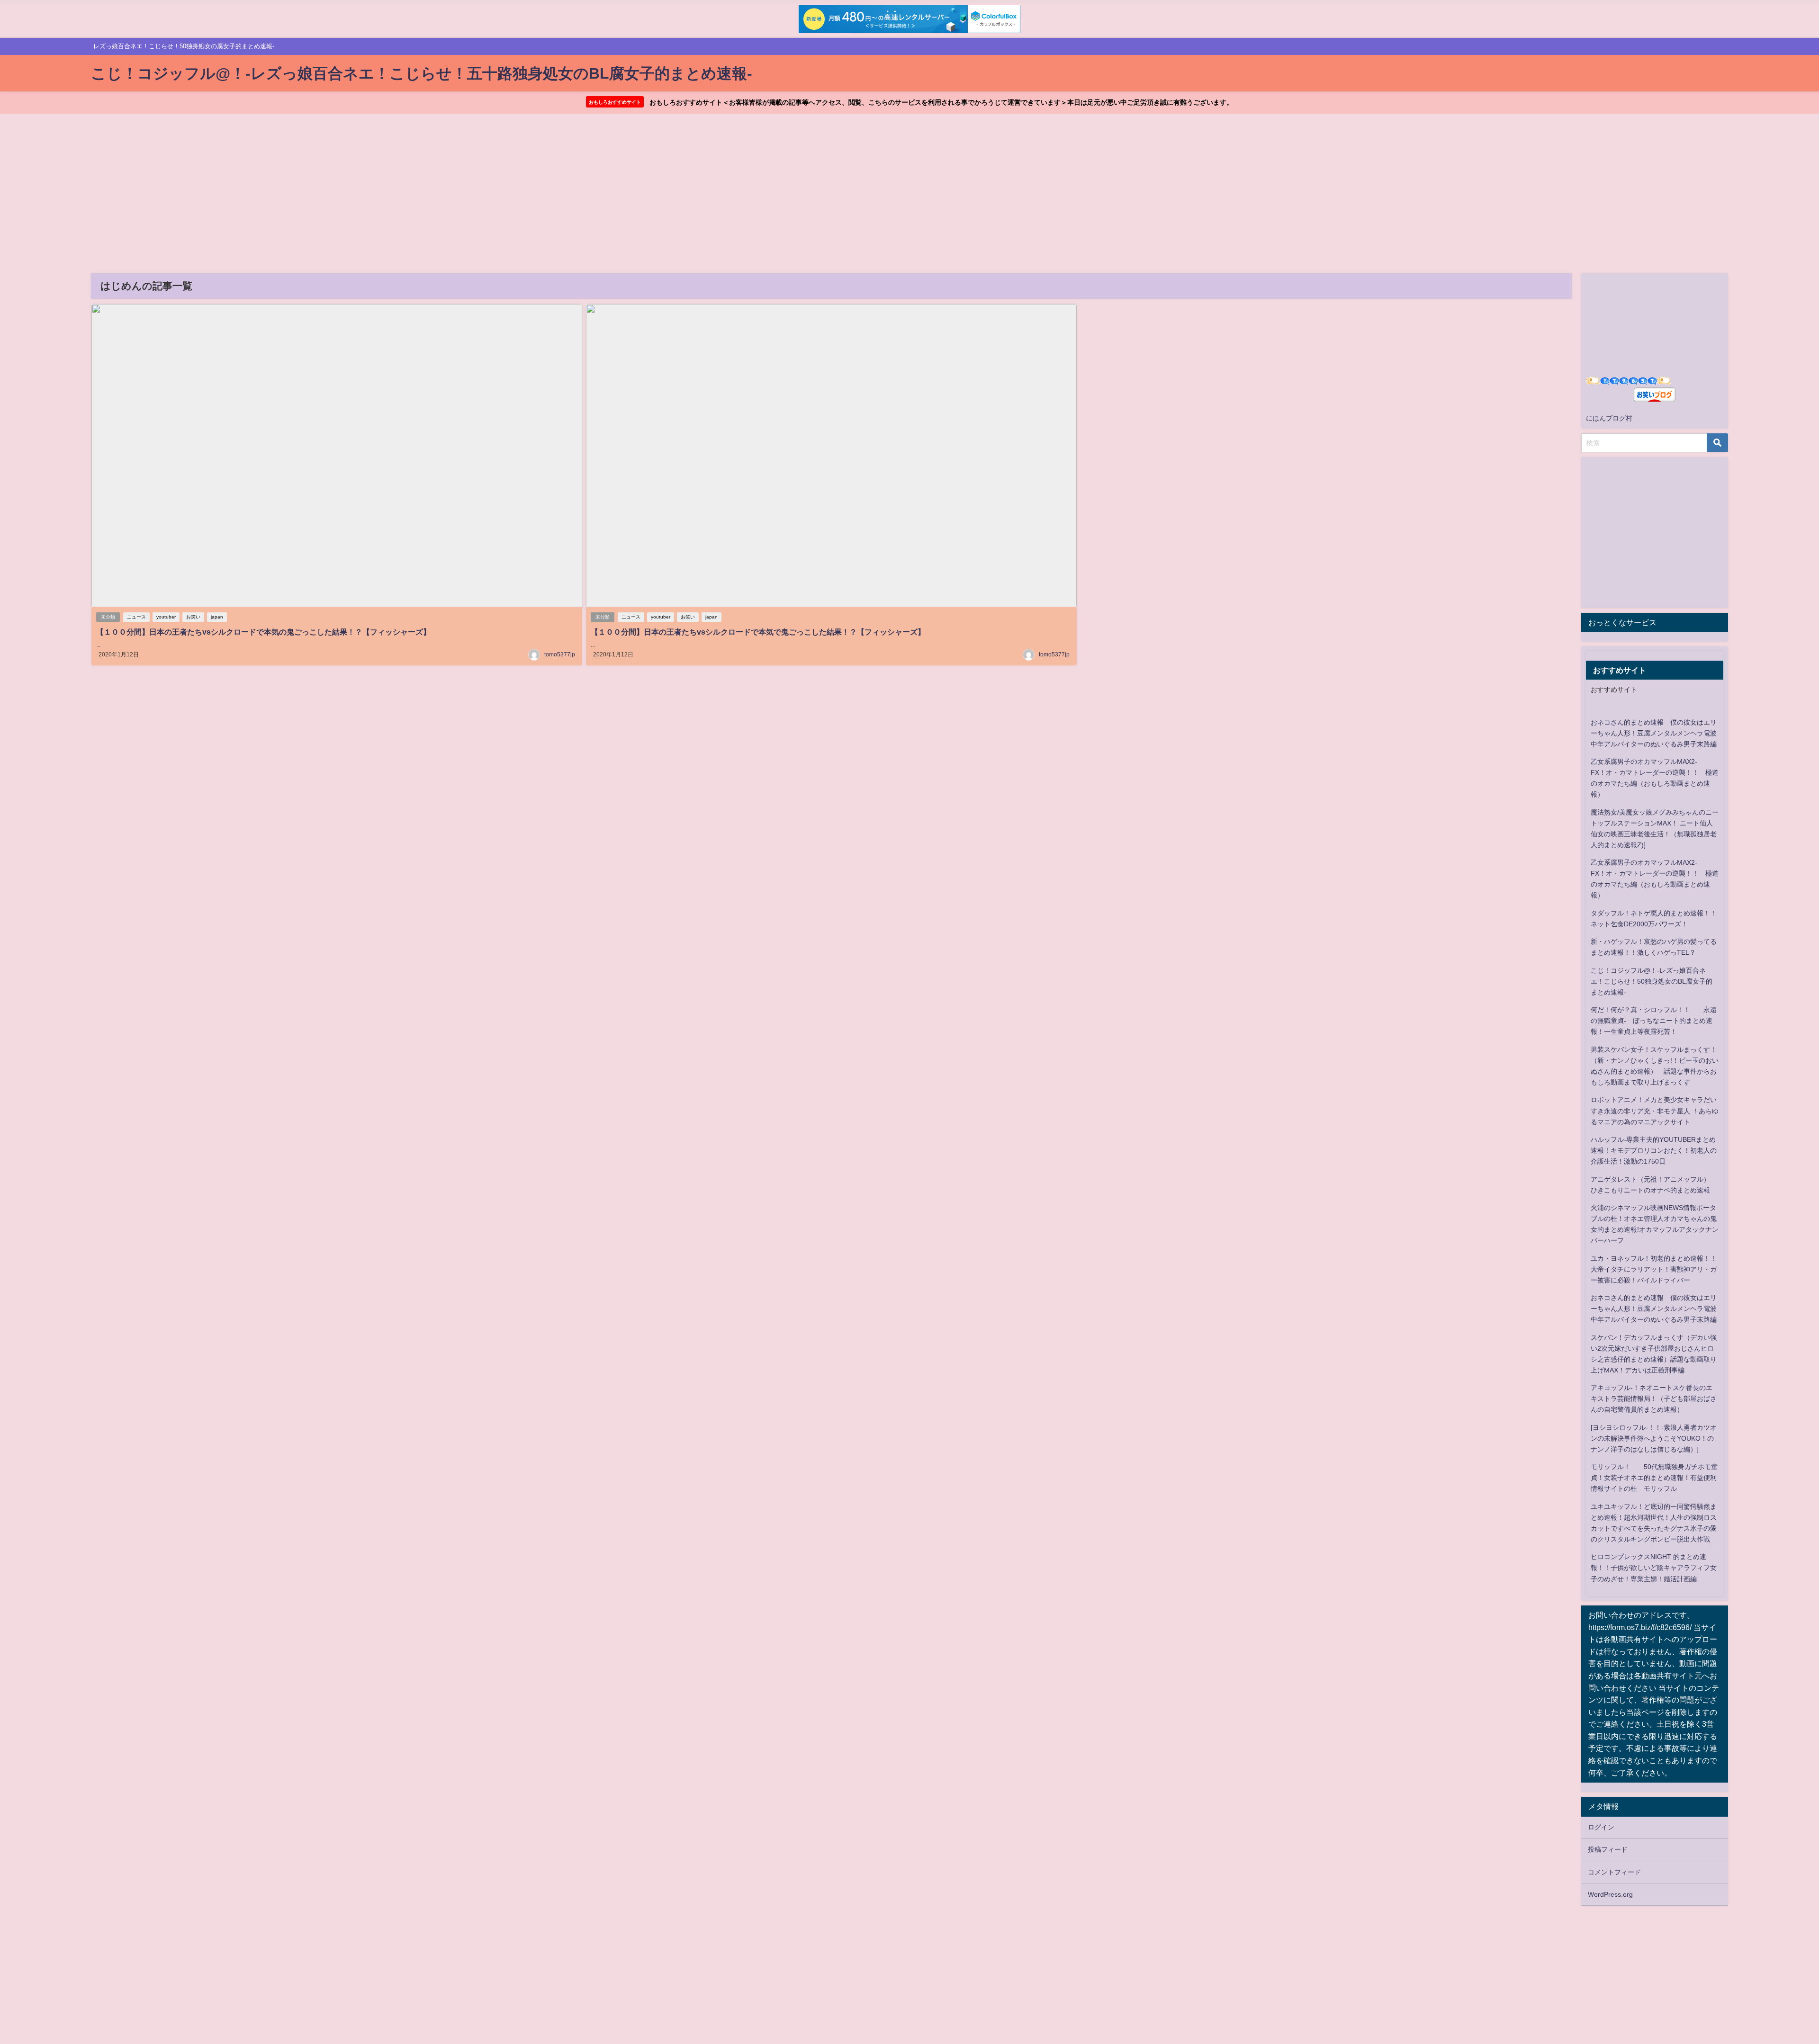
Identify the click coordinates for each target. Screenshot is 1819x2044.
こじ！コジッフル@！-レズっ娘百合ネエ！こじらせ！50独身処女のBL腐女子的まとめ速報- (1652, 981)
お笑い (193, 617)
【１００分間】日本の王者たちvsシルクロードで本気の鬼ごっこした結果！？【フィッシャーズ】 (263, 632)
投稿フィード (1608, 1849)
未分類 (108, 617)
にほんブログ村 (1609, 418)
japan (217, 617)
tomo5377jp (560, 654)
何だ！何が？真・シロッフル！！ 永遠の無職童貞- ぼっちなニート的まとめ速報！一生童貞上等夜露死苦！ (1654, 1021)
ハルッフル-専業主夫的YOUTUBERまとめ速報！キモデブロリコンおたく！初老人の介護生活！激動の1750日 (1654, 1150)
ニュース (136, 617)
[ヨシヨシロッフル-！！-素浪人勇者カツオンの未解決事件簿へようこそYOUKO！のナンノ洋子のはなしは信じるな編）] (1654, 1438)
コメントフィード (1614, 1872)
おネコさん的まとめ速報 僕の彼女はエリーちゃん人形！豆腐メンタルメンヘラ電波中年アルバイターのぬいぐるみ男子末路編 (1654, 733)
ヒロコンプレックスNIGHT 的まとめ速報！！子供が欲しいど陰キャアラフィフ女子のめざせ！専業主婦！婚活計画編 (1654, 1568)
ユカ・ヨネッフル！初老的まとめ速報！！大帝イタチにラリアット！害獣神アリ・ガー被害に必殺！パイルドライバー (1654, 1269)
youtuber (166, 617)
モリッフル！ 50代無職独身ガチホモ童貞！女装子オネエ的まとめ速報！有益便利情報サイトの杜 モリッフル (1654, 1478)
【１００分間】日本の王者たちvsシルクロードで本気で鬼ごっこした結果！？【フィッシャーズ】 (758, 632)
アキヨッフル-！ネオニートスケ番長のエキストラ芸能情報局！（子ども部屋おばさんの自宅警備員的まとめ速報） (1654, 1399)
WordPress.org (1610, 1894)
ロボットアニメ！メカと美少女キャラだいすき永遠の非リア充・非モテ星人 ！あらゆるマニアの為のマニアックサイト (1655, 1111)
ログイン (1601, 1827)
